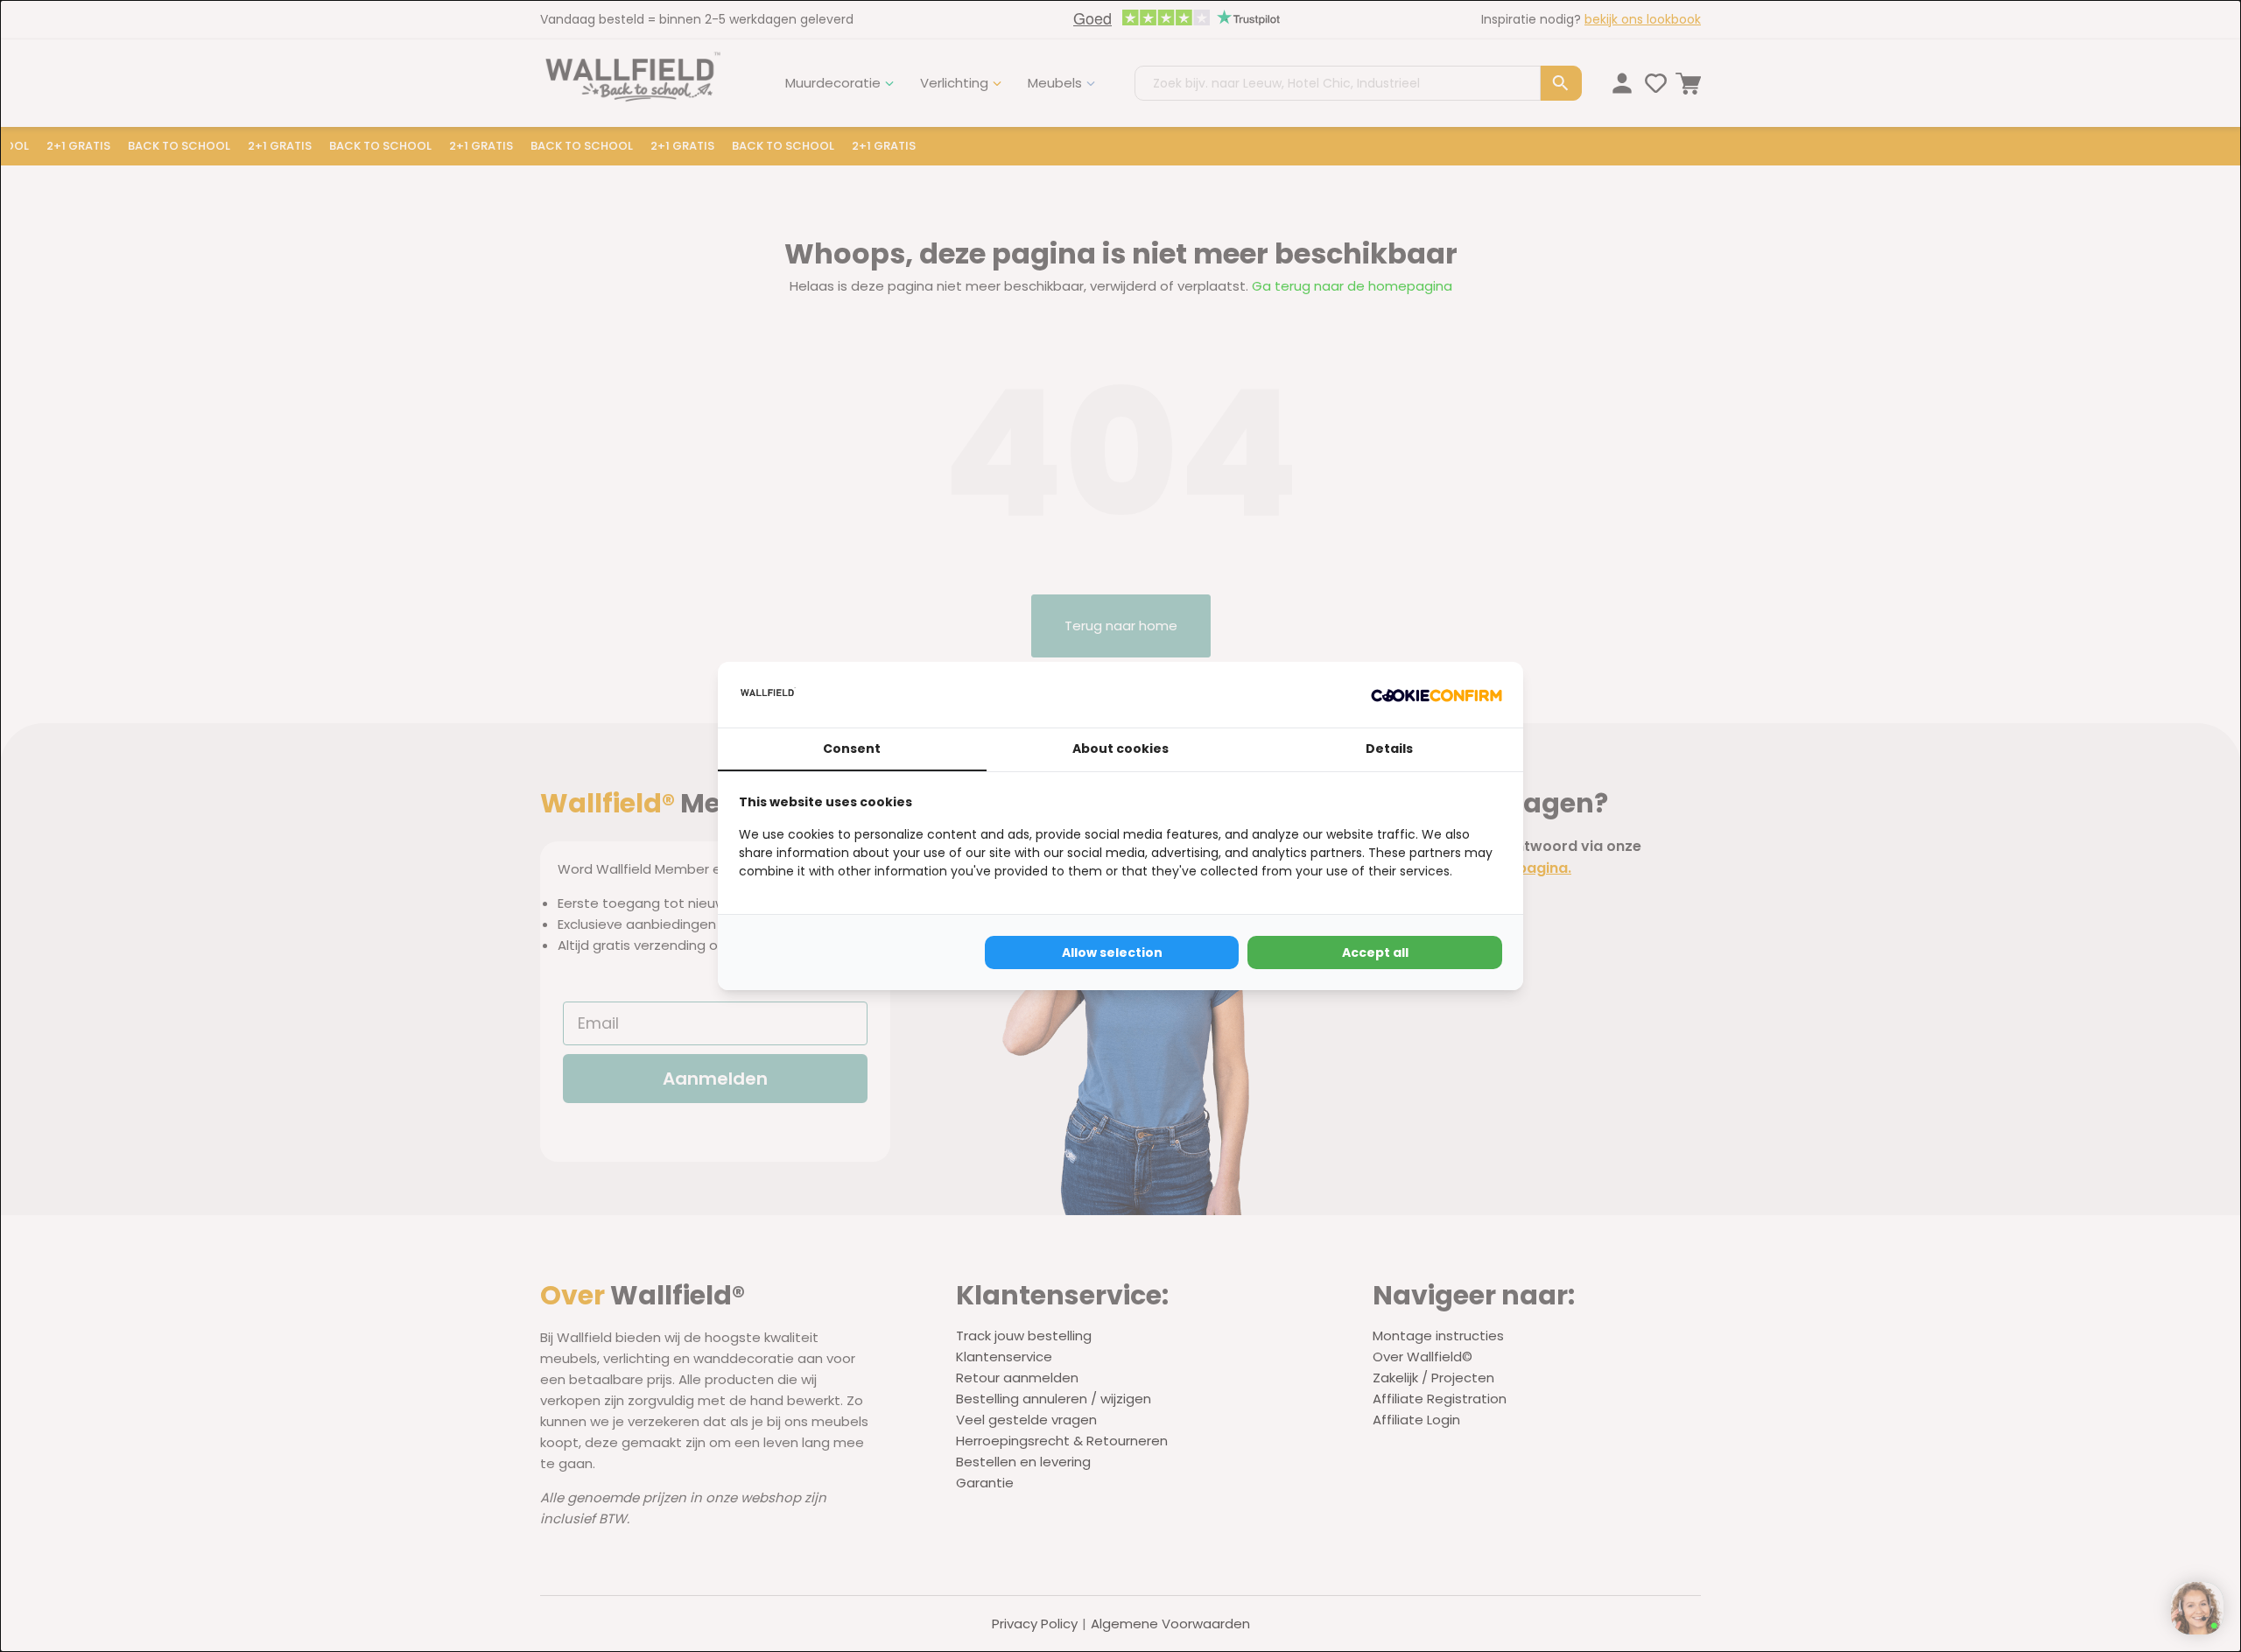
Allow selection (1112, 953)
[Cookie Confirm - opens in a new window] (1437, 695)
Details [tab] (1389, 749)
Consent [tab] (852, 749)
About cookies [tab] (1120, 749)
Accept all (1375, 953)
